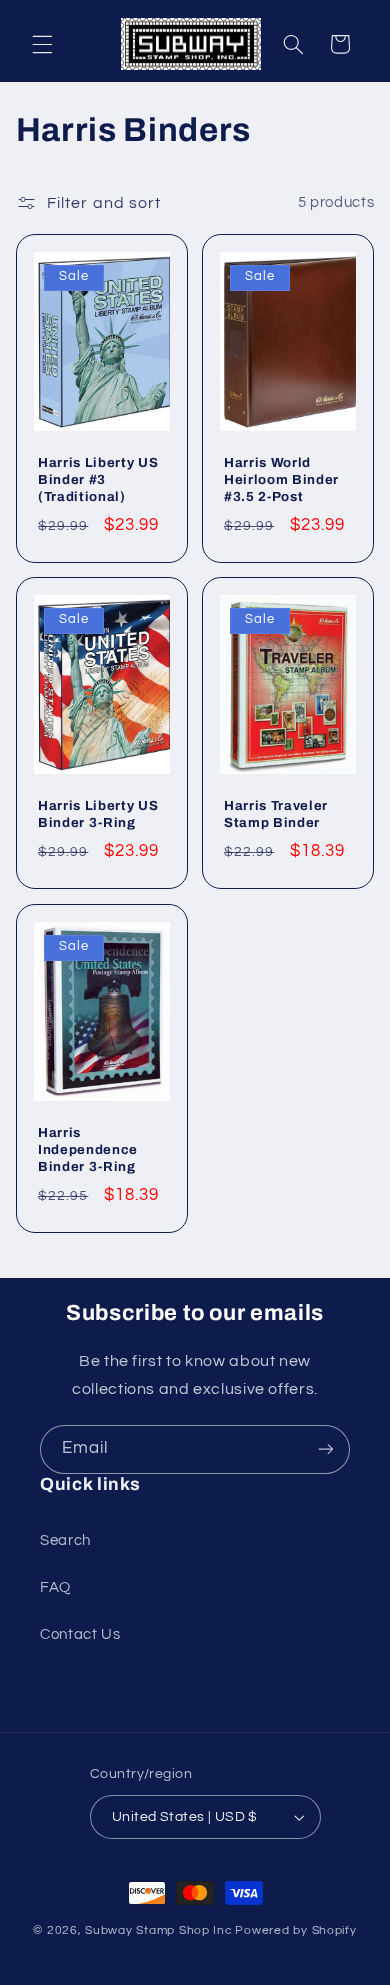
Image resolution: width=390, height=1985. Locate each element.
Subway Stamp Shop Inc (158, 1930)
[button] (42, 44)
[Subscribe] (326, 1449)
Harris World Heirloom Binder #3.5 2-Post (281, 479)
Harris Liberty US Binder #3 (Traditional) (98, 479)
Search (65, 1540)
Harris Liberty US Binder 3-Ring (98, 814)
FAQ (55, 1587)
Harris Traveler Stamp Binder (276, 814)
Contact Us (80, 1634)
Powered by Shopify (295, 1930)
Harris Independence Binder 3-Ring (88, 1149)
